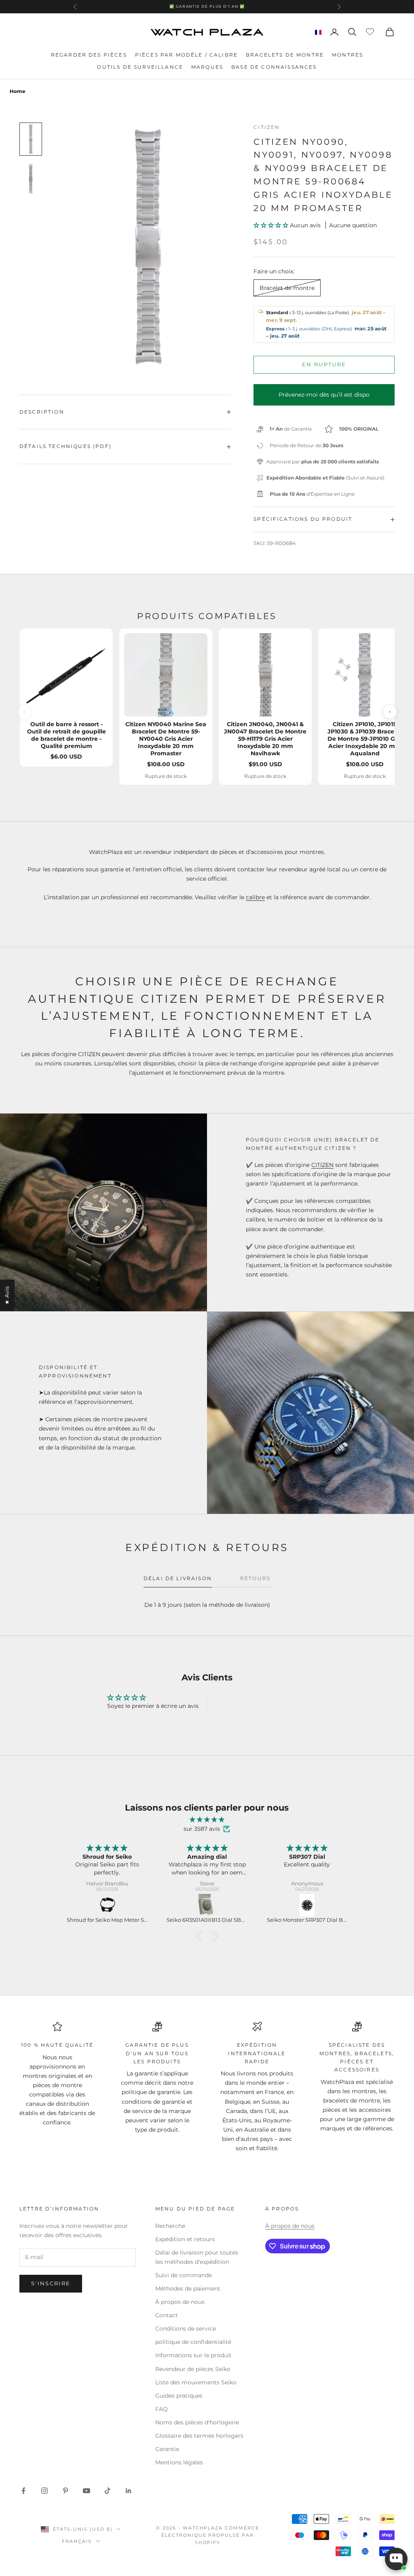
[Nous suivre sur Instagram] (44, 2491)
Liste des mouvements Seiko (196, 2382)
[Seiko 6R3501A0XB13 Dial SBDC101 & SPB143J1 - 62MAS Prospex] (207, 1905)
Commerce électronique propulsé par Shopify (210, 2535)
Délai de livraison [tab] (178, 1578)
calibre (255, 897)
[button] (272, 225)
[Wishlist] (371, 31)
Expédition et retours (185, 2239)
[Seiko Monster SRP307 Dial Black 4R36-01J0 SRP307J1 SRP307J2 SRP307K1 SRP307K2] (307, 1905)
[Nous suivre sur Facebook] (23, 2491)
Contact (167, 2315)
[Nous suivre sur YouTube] (87, 2491)
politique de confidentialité (193, 2342)
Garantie (167, 2449)
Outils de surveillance (140, 67)
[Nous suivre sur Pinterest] (65, 2491)
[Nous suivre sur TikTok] (108, 2491)
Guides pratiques (179, 2396)
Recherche (170, 2226)
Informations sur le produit (193, 2355)
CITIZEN (322, 1165)
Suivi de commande (184, 2275)
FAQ (162, 2409)
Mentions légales (179, 2462)
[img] (207, 1820)
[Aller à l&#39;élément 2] (31, 179)
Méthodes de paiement (188, 2289)
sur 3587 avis (202, 1829)
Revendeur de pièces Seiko (193, 2369)
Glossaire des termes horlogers (199, 2436)
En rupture (324, 364)
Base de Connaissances (274, 67)
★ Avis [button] (7, 1295)
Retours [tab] (255, 1578)
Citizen (267, 127)
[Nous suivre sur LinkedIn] (129, 2491)
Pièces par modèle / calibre (186, 55)
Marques (207, 67)
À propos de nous (180, 2302)
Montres (347, 55)
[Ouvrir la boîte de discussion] (396, 2559)
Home (18, 91)
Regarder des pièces (89, 55)
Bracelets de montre (285, 55)
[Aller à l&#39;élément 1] (31, 139)
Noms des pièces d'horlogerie (197, 2422)
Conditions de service (186, 2329)
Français (77, 2541)
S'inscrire (51, 2283)
